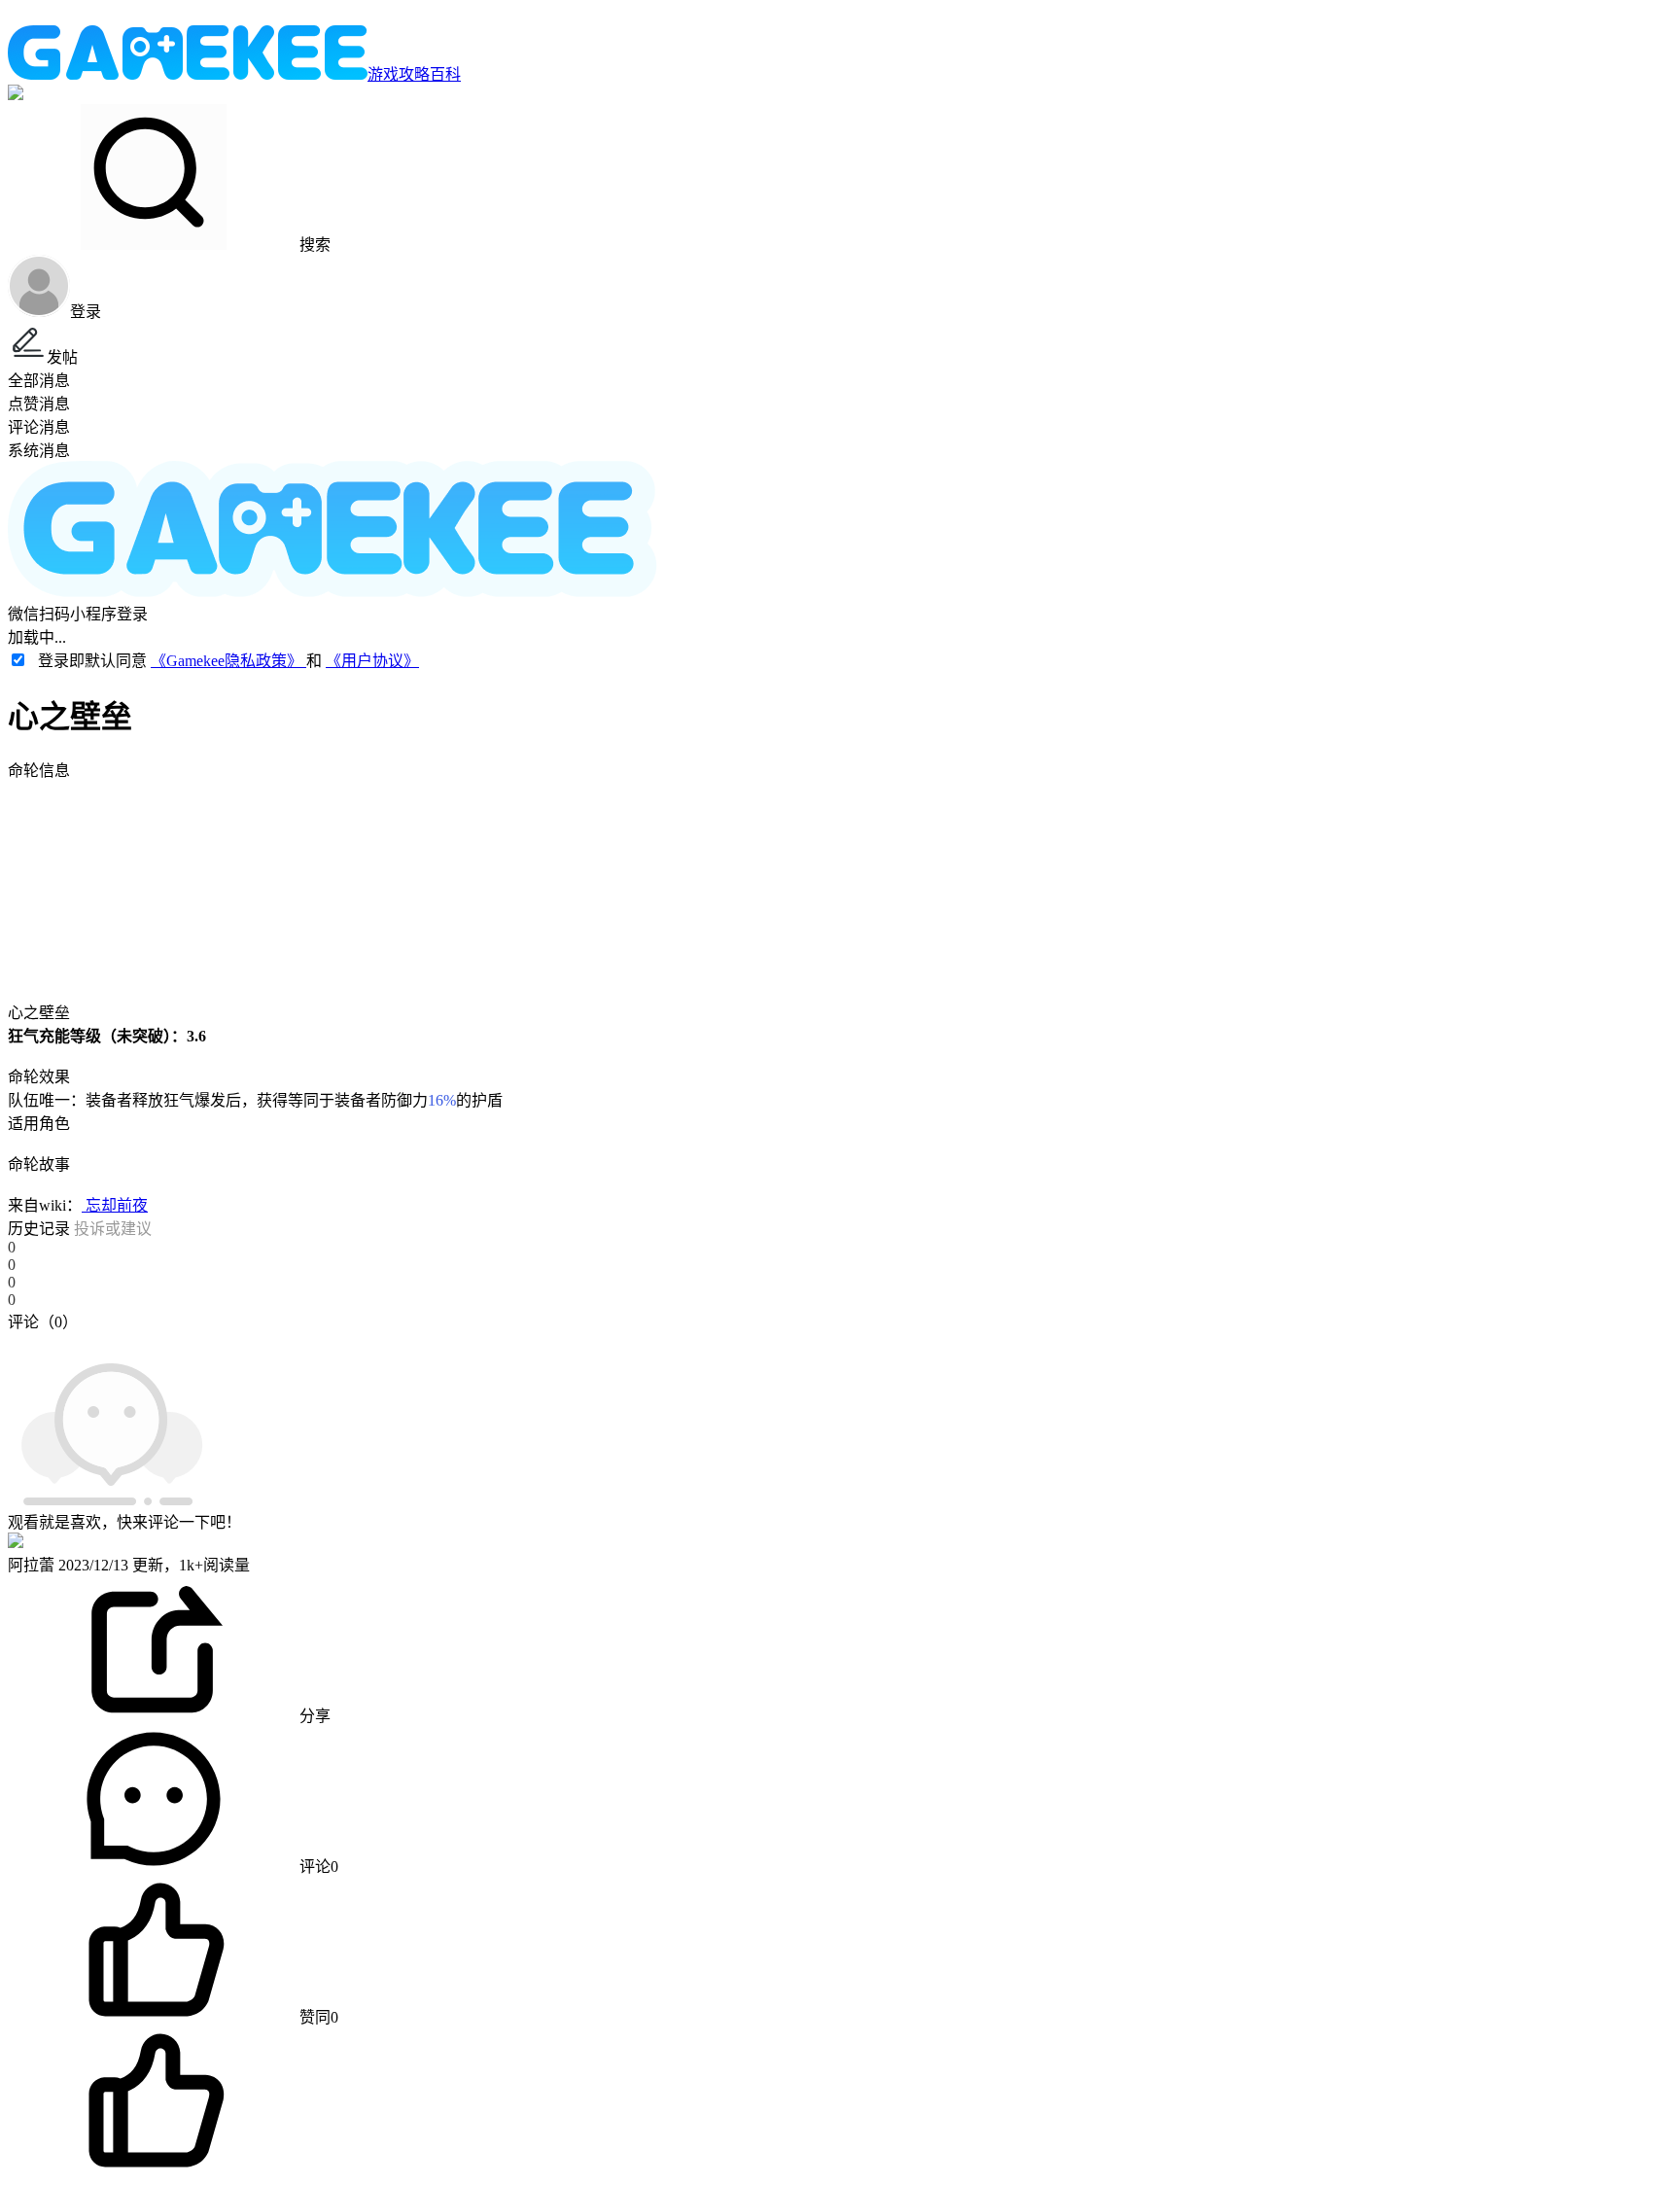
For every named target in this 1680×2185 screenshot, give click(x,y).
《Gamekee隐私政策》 (228, 661)
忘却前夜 (115, 1205)
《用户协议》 (372, 661)
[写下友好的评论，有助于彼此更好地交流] (450, 1341)
